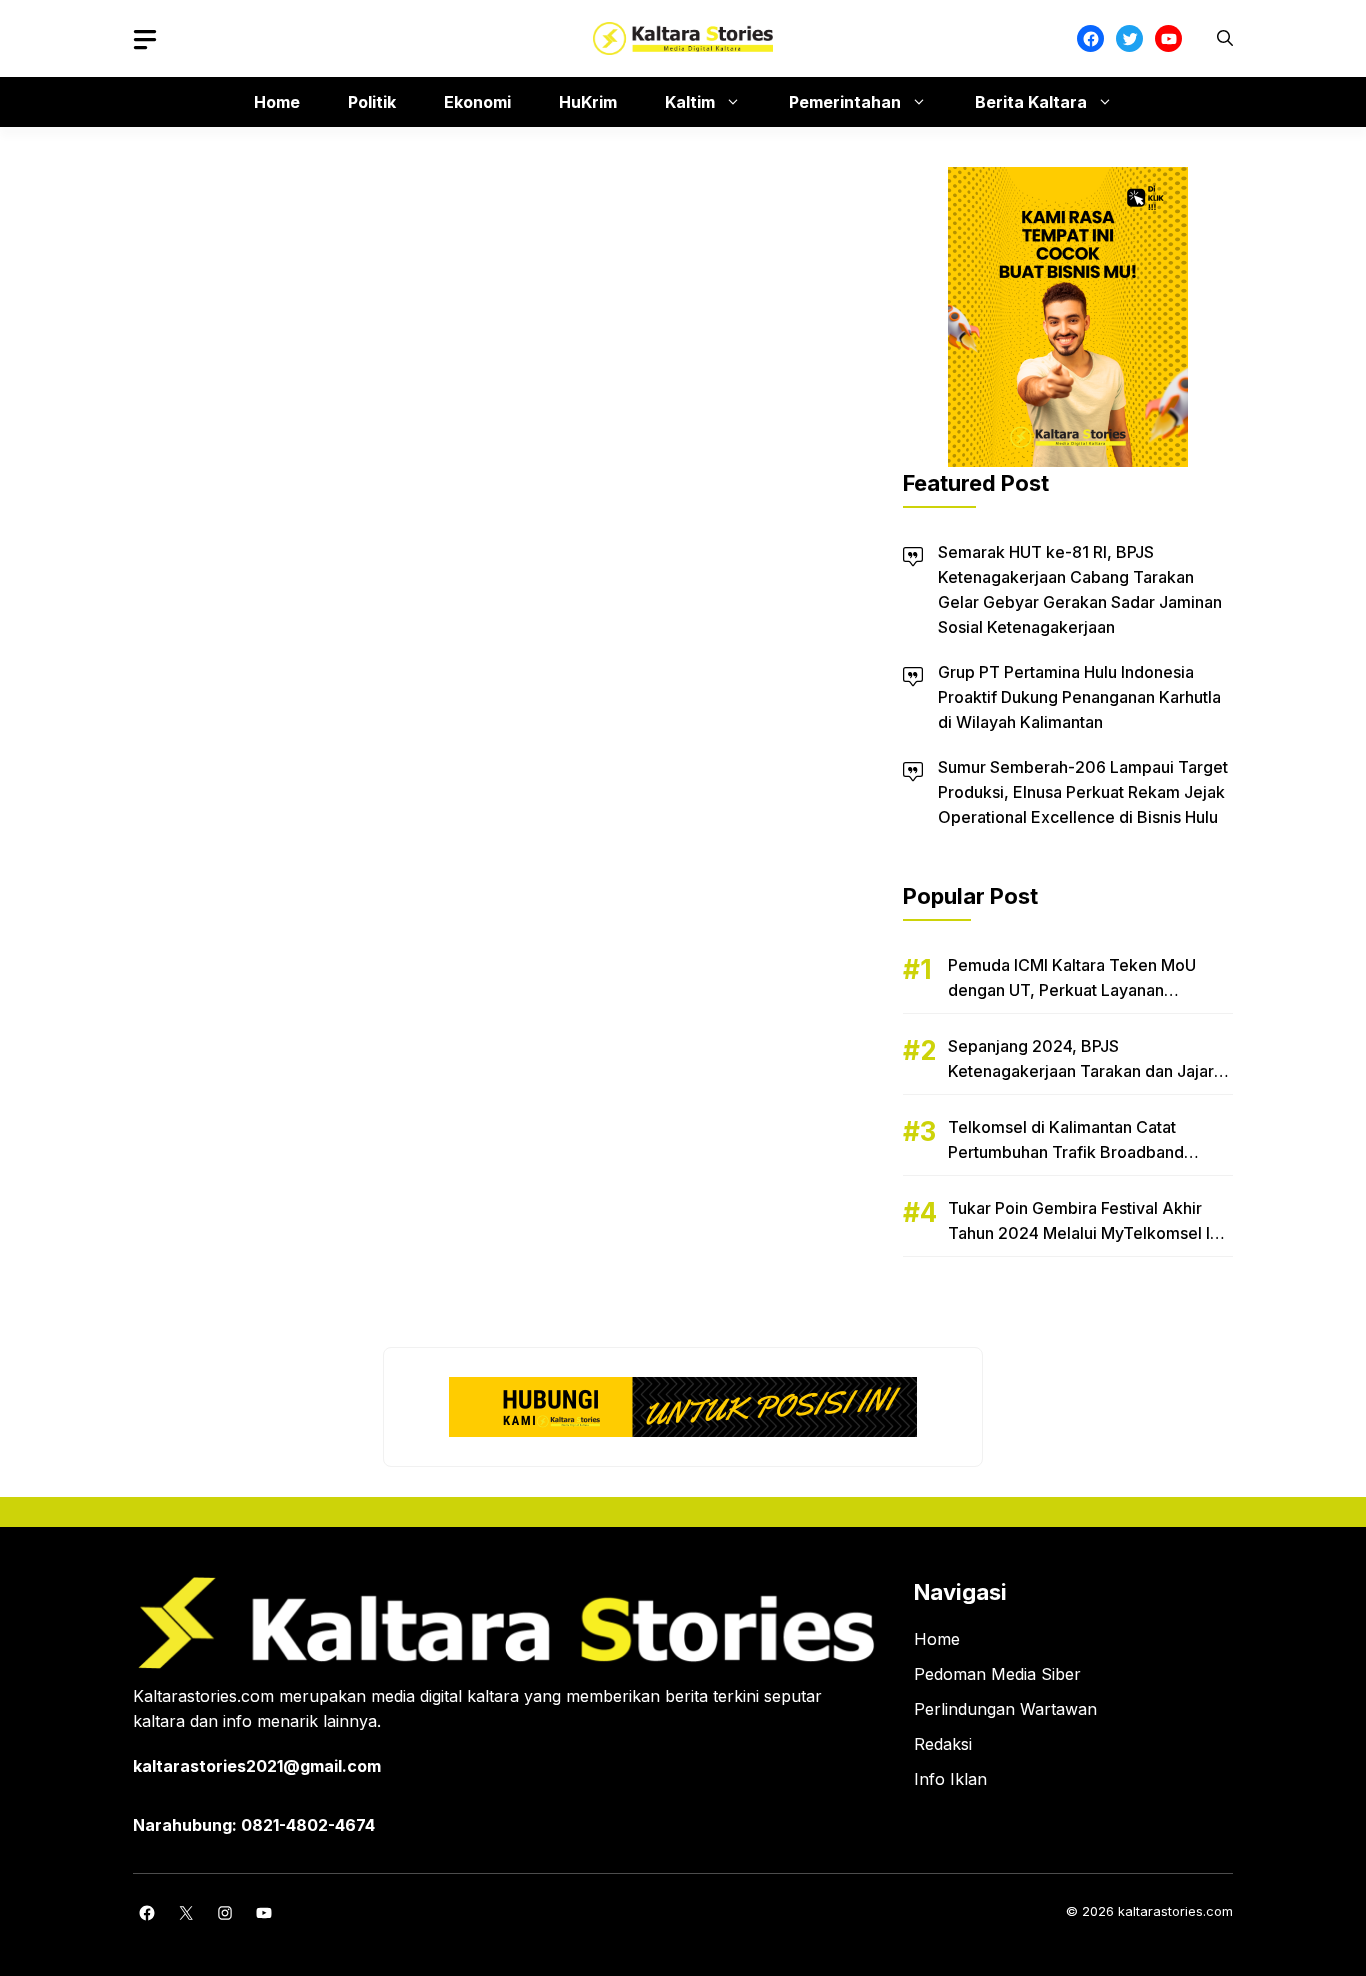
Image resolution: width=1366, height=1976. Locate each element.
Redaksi (943, 1744)
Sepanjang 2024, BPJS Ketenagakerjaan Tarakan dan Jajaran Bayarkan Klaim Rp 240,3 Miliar (1090, 1071)
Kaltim (690, 102)
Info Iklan (950, 1779)
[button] (1225, 38)
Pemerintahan (845, 102)
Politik (372, 102)
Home (277, 102)
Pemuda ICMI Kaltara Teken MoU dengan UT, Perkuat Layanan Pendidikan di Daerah (1072, 990)
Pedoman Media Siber (997, 1674)
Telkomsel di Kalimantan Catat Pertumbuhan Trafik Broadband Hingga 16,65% (1066, 1152)
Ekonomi (477, 102)
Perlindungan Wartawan (1005, 1709)
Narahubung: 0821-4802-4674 (254, 1825)
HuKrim (588, 102)
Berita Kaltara (1031, 102)
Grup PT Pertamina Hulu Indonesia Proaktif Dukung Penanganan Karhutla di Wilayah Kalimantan (1079, 697)
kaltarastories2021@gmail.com (257, 1766)
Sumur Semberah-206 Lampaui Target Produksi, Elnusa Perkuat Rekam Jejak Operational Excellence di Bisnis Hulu (1083, 792)
